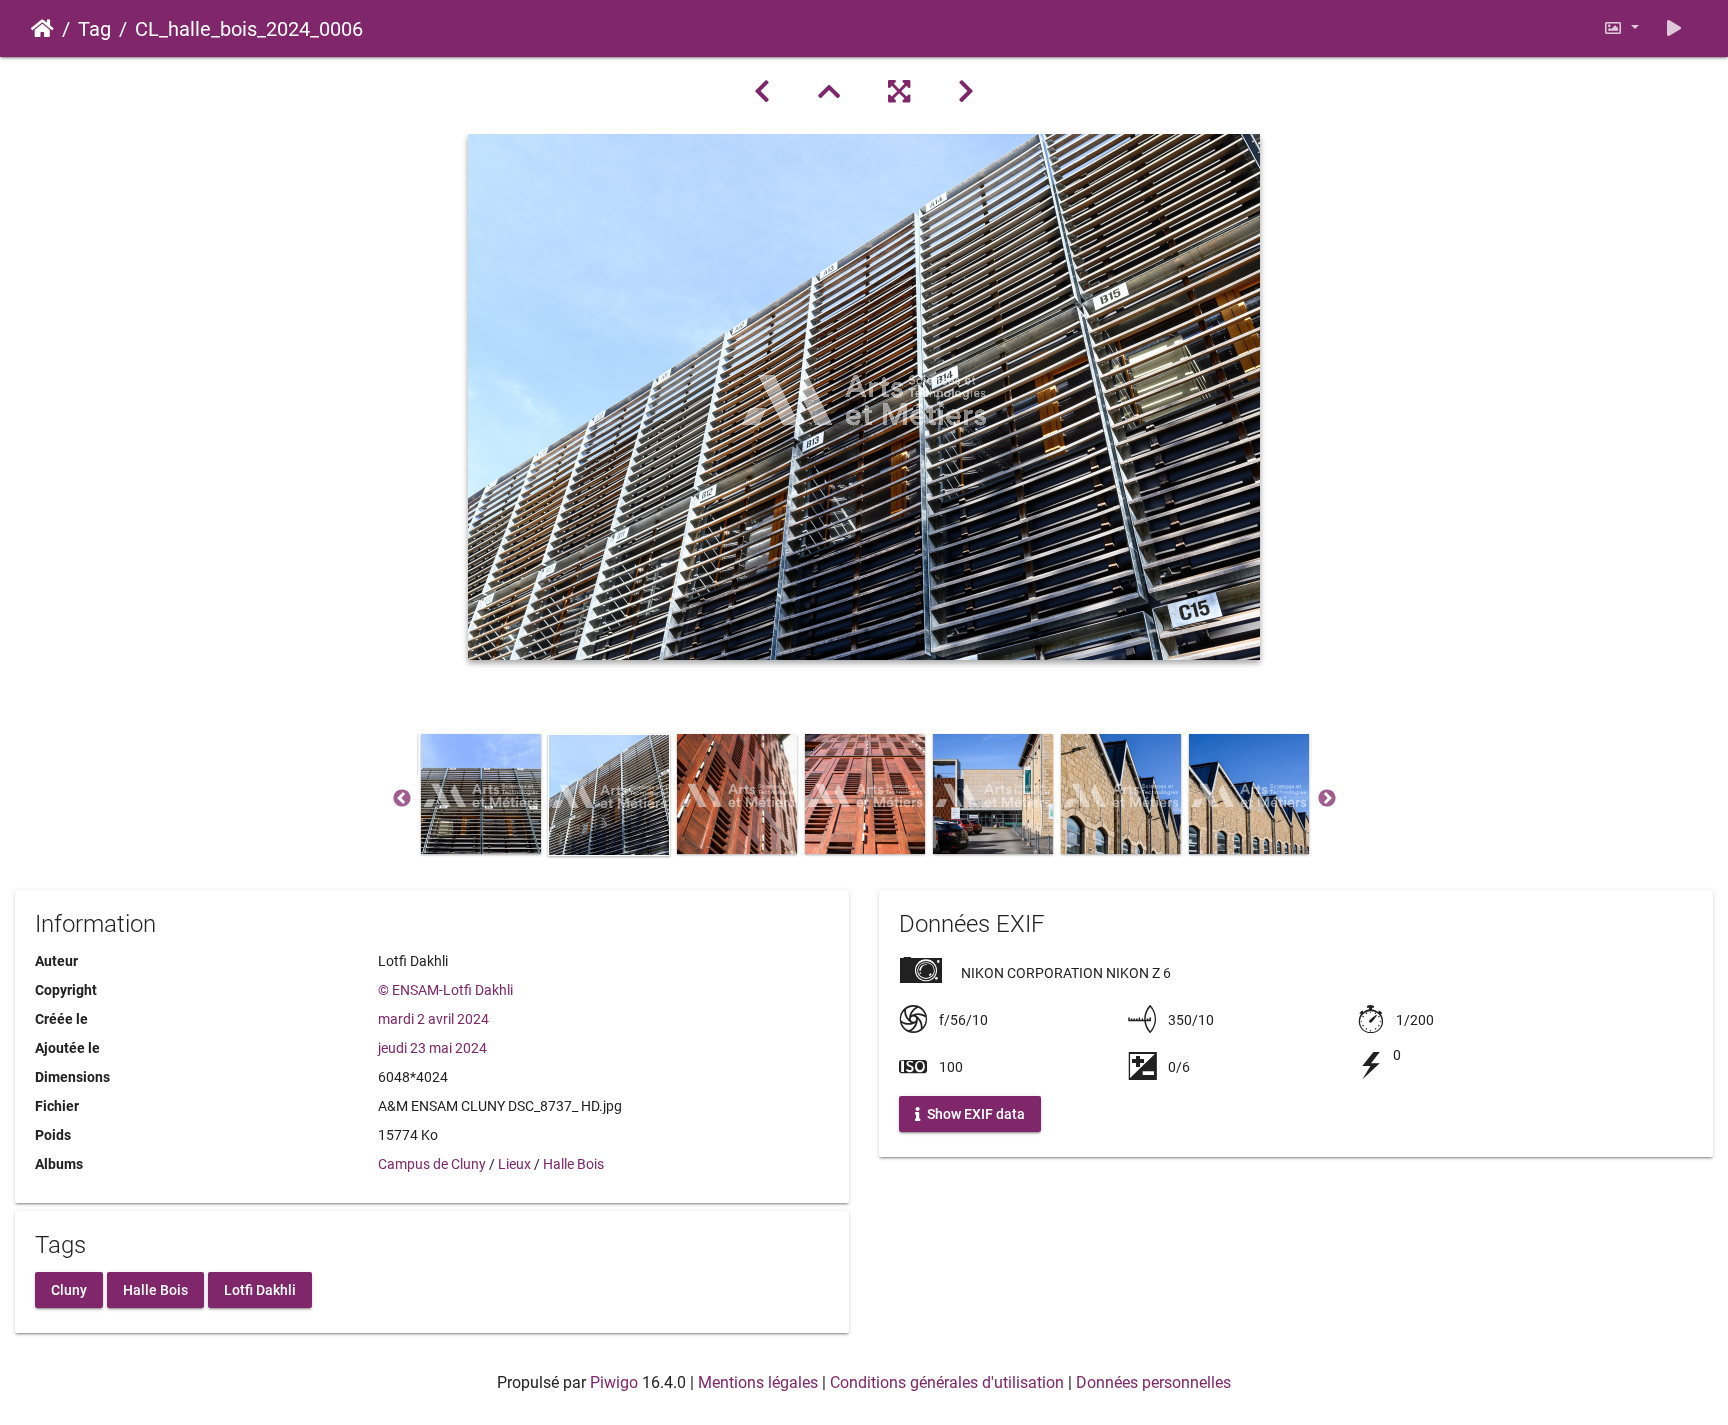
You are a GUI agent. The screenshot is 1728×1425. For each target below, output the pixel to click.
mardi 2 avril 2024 (433, 1019)
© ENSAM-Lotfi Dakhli (445, 990)
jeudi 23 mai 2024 (432, 1048)
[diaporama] (1674, 28)
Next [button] (1327, 799)
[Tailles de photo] (1621, 28)
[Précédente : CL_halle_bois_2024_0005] (762, 92)
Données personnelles (1153, 1382)
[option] (481, 794)
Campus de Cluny (432, 1164)
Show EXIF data (974, 1114)
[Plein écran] (899, 92)
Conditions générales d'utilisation (947, 1382)
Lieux (514, 1164)
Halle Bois (573, 1164)
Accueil (42, 29)
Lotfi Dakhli (260, 1289)
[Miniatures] (829, 92)
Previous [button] (402, 799)
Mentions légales (758, 1382)
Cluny (69, 1289)
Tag (94, 29)
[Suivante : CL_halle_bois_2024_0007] (966, 92)
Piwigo (614, 1382)
